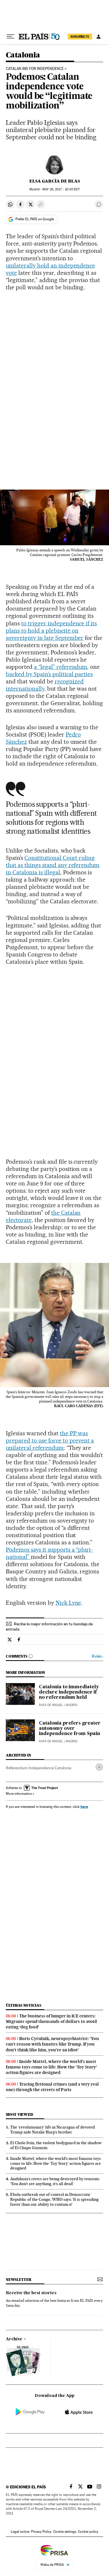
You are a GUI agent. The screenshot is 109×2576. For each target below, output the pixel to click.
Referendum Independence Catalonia (39, 1768)
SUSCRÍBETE (80, 37)
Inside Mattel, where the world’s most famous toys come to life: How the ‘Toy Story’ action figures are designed (51, 2067)
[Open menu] (10, 37)
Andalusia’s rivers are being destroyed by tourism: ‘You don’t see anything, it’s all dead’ (55, 2181)
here (84, 1807)
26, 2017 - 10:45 (61, 189)
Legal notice (20, 2532)
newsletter (19, 2280)
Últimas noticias (24, 2005)
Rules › (98, 1656)
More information (19, 1794)
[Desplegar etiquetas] (99, 1767)
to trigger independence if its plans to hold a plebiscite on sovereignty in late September (51, 631)
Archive (14, 2339)
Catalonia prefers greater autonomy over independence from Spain (70, 1729)
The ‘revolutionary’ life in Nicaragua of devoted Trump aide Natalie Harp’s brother (52, 2130)
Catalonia (23, 55)
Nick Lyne (68, 1603)
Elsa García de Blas (55, 181)
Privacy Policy (41, 2532)
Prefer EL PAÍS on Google (35, 219)
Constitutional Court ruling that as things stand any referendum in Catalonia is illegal (53, 865)
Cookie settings (65, 2532)
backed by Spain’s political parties (49, 674)
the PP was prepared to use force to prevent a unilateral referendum (50, 1440)
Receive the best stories (31, 2293)
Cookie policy (88, 2532)
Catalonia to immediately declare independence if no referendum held (69, 1692)
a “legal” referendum (61, 667)
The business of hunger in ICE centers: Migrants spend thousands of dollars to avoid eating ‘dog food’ (51, 2021)
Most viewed (19, 2114)
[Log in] (99, 37)
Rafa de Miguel (51, 1705)
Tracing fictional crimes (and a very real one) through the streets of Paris (52, 2087)
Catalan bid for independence (35, 69)
